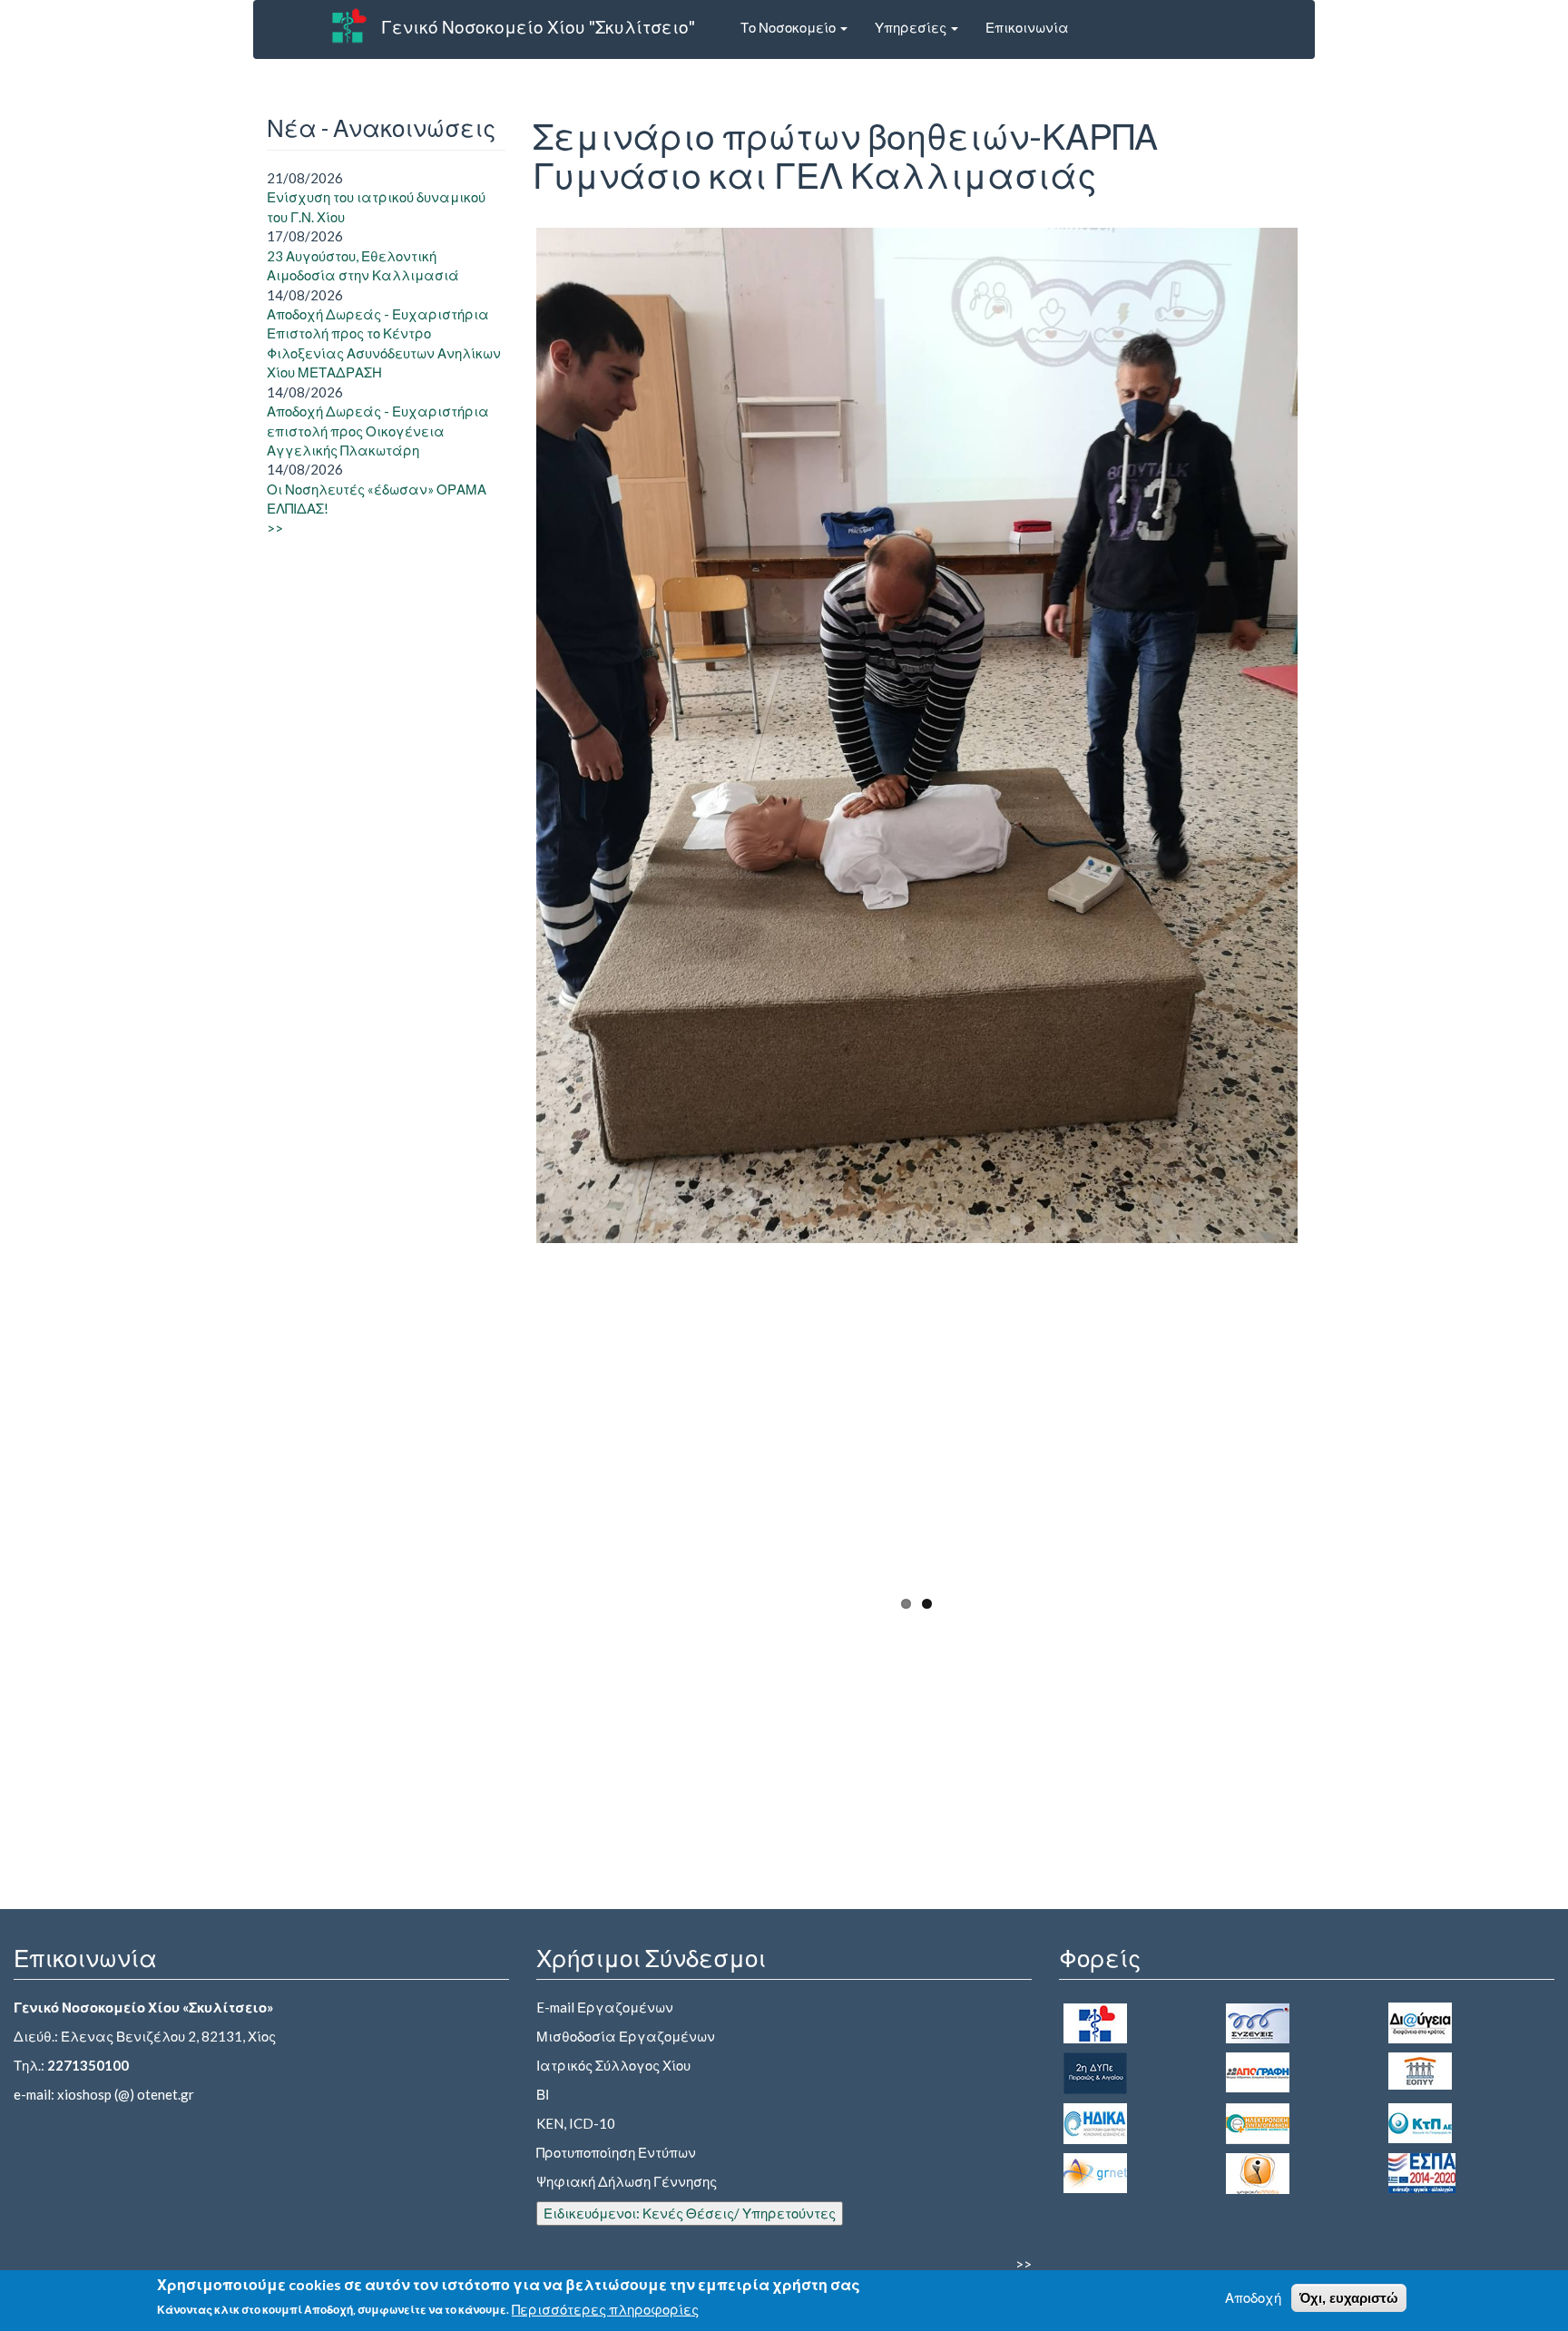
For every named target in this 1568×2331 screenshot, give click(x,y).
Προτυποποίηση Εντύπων (616, 2152)
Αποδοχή (1253, 2297)
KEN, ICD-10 (576, 2123)
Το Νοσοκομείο (789, 27)
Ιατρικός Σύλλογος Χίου (613, 2065)
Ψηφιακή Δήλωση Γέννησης (627, 2181)
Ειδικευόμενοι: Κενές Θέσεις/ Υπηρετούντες (690, 2213)
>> (275, 528)
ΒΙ (543, 2094)
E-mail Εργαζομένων (605, 2007)
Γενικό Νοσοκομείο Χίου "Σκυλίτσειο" (538, 27)
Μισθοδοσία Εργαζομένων (626, 2036)
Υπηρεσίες (912, 27)
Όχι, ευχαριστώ (1349, 2298)
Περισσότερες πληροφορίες (605, 2309)
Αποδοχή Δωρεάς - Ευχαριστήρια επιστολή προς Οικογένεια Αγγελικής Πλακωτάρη (378, 431)
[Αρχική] (349, 25)
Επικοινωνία (1027, 27)
